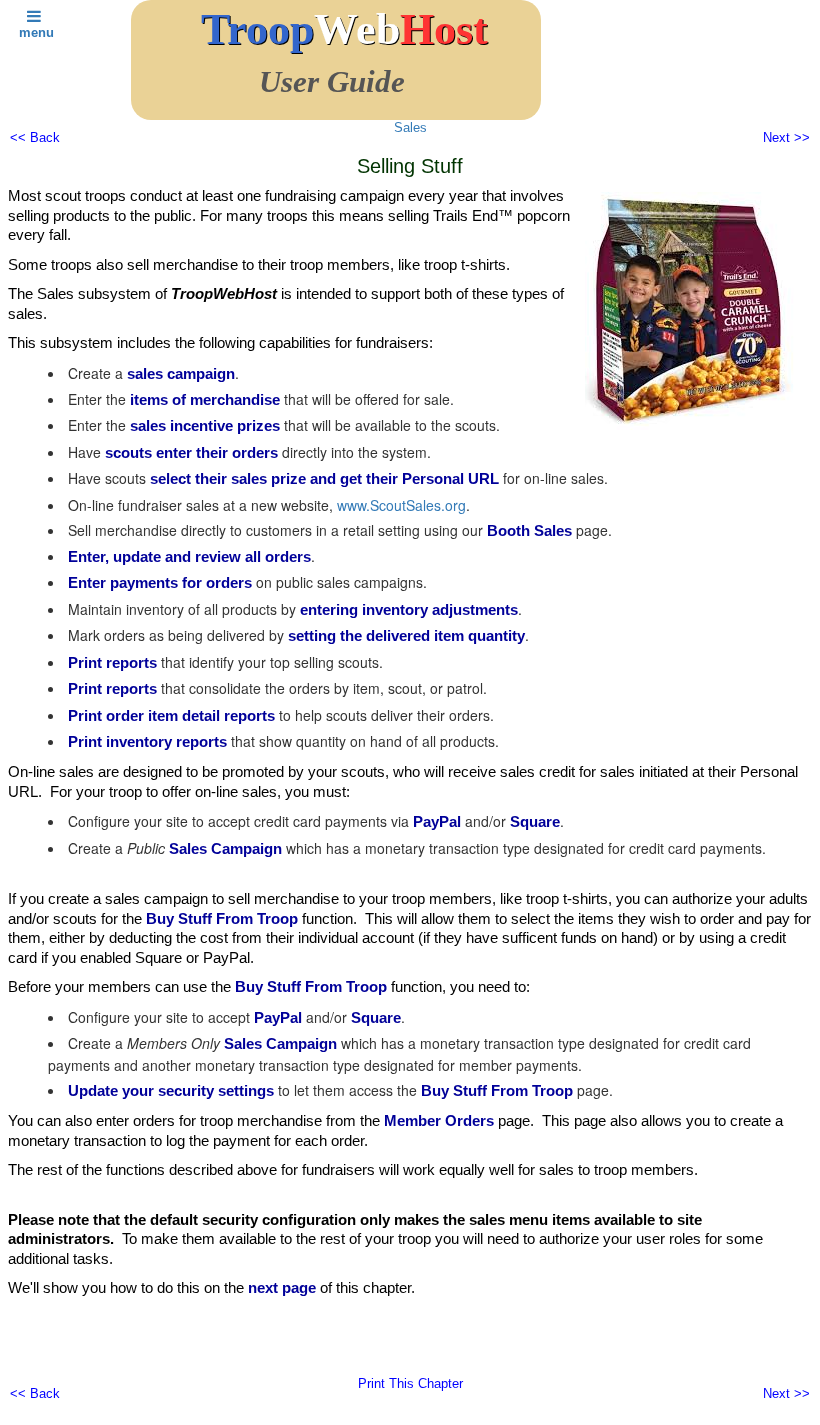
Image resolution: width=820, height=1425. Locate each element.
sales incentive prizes (205, 425)
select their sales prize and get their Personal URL (324, 478)
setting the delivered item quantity (406, 635)
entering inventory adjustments (409, 609)
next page (282, 1287)
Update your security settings (171, 1090)
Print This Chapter (410, 1383)
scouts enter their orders (191, 452)
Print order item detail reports (171, 715)
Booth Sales (529, 530)
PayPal (437, 821)
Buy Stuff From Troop (222, 918)
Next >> (786, 137)
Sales (410, 127)
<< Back (35, 137)
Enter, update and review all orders (189, 556)
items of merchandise (205, 399)
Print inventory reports (147, 741)
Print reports (112, 662)
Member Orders (439, 1120)
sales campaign (181, 373)
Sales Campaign (225, 848)
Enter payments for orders (160, 582)
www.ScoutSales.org (401, 505)
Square (535, 821)
